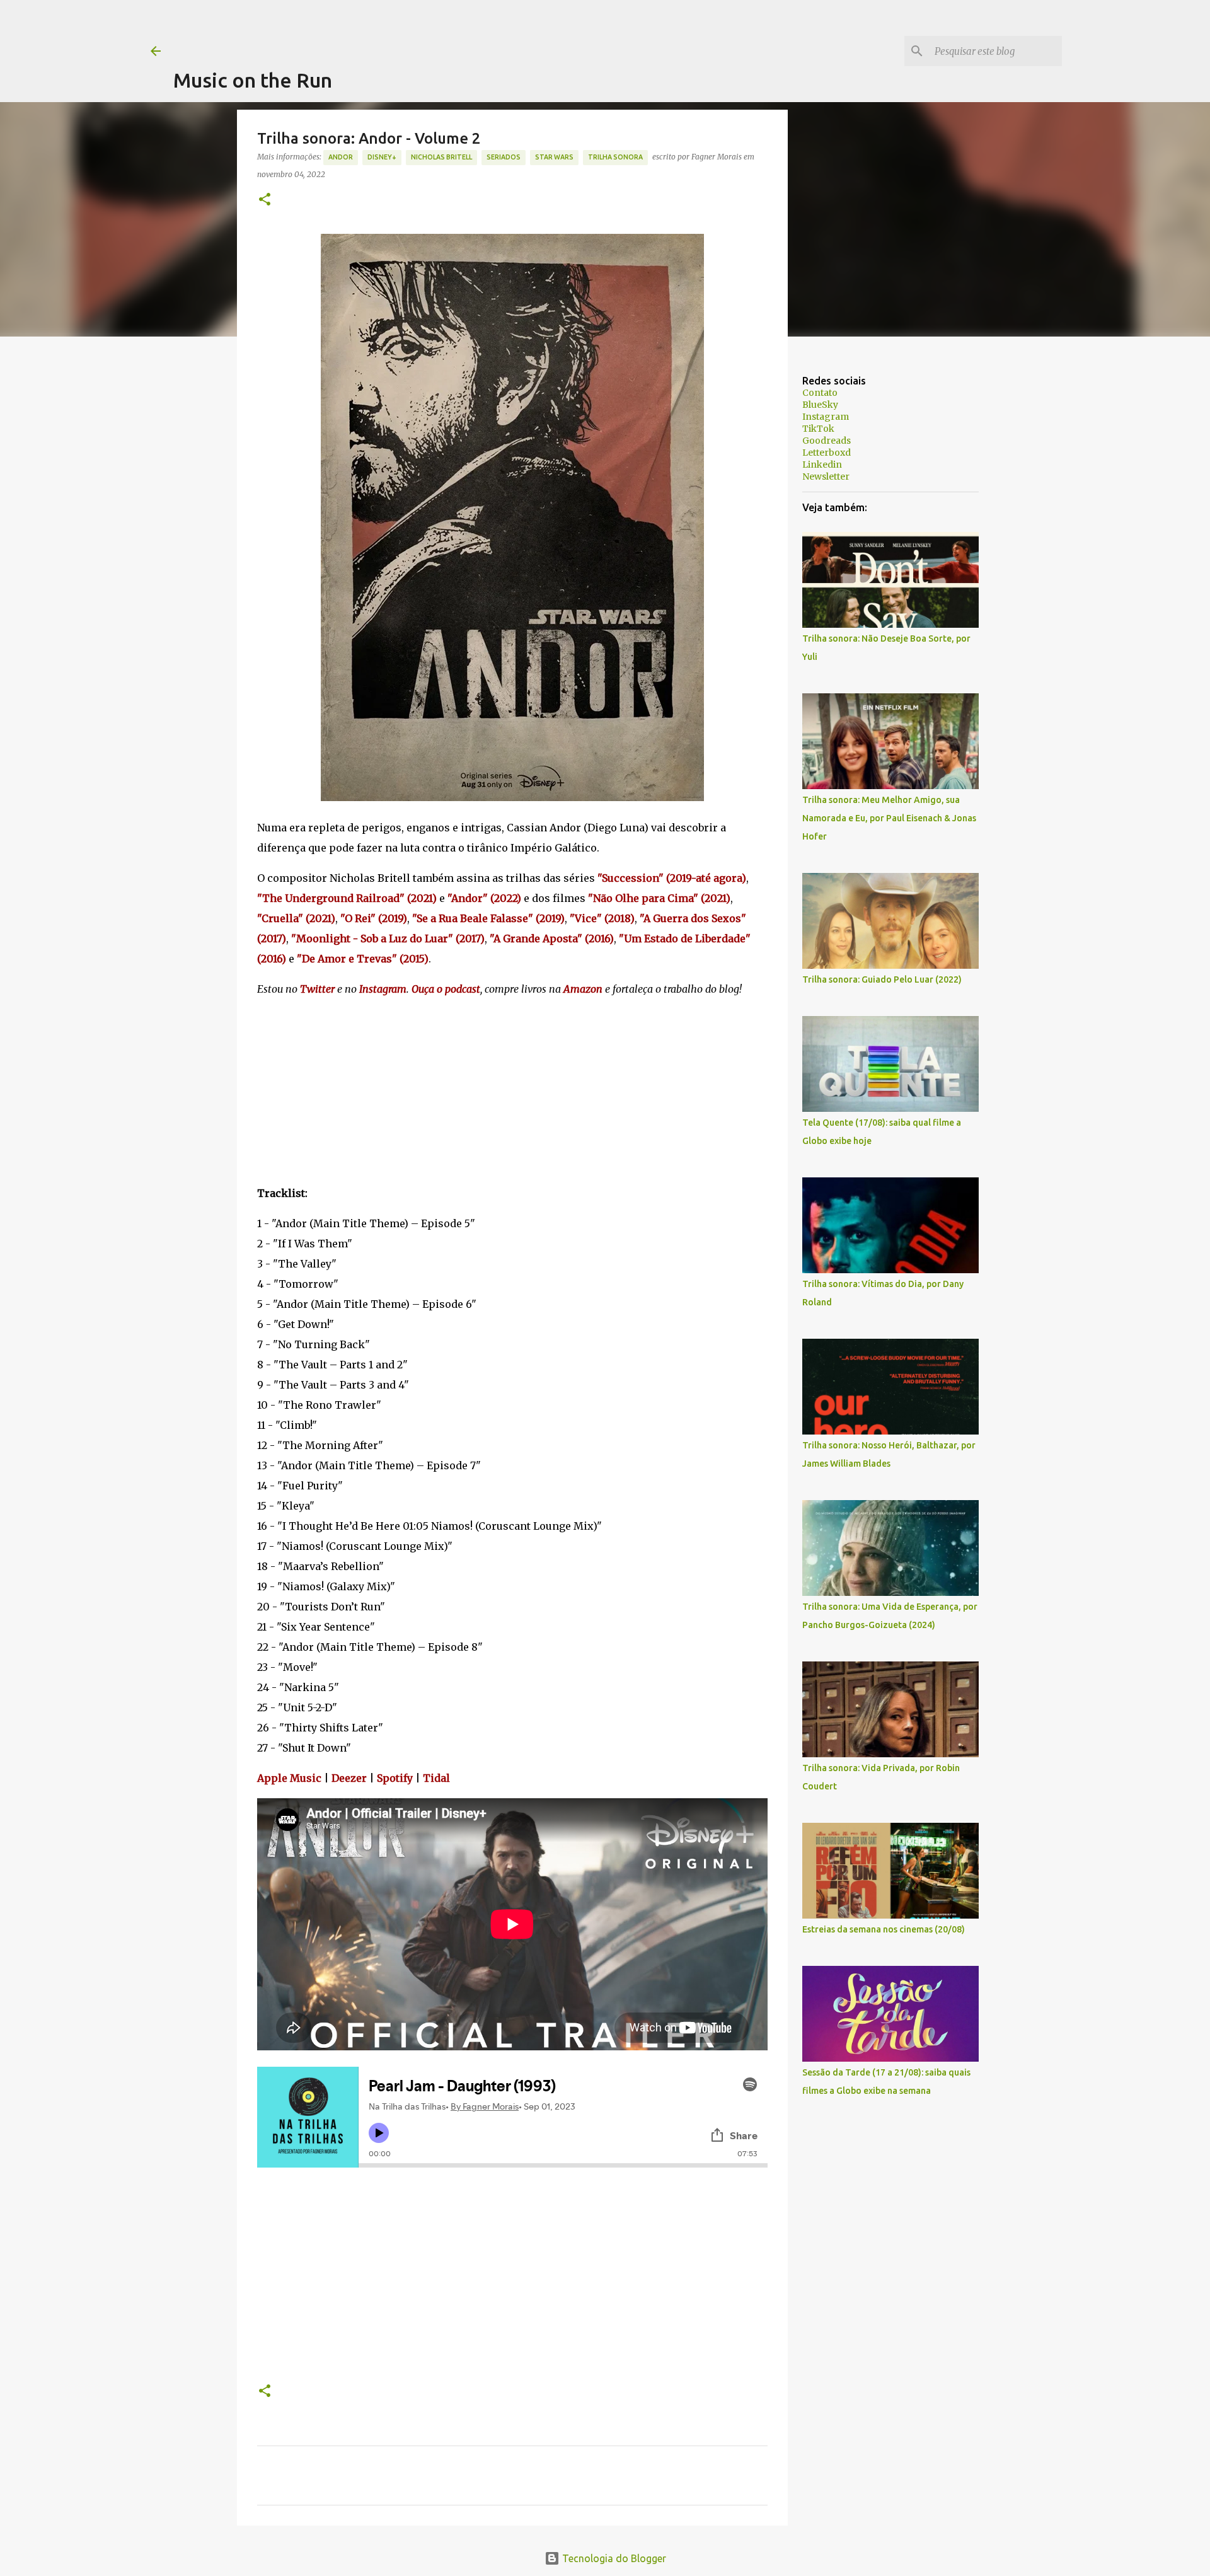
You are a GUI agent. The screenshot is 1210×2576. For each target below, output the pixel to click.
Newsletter (826, 477)
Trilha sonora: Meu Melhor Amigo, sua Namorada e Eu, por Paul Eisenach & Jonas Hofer (889, 818)
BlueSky (820, 405)
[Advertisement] (403, 28)
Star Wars (554, 157)
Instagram (826, 417)
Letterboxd (827, 453)
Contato (820, 393)
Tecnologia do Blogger (613, 2558)
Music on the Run (253, 80)
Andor (341, 157)
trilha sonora (615, 157)
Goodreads (827, 441)
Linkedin (822, 465)
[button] (265, 200)
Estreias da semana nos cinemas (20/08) (884, 1929)
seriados (504, 157)
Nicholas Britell (441, 157)
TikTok (818, 429)
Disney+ (382, 157)
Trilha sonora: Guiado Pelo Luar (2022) (882, 979)
